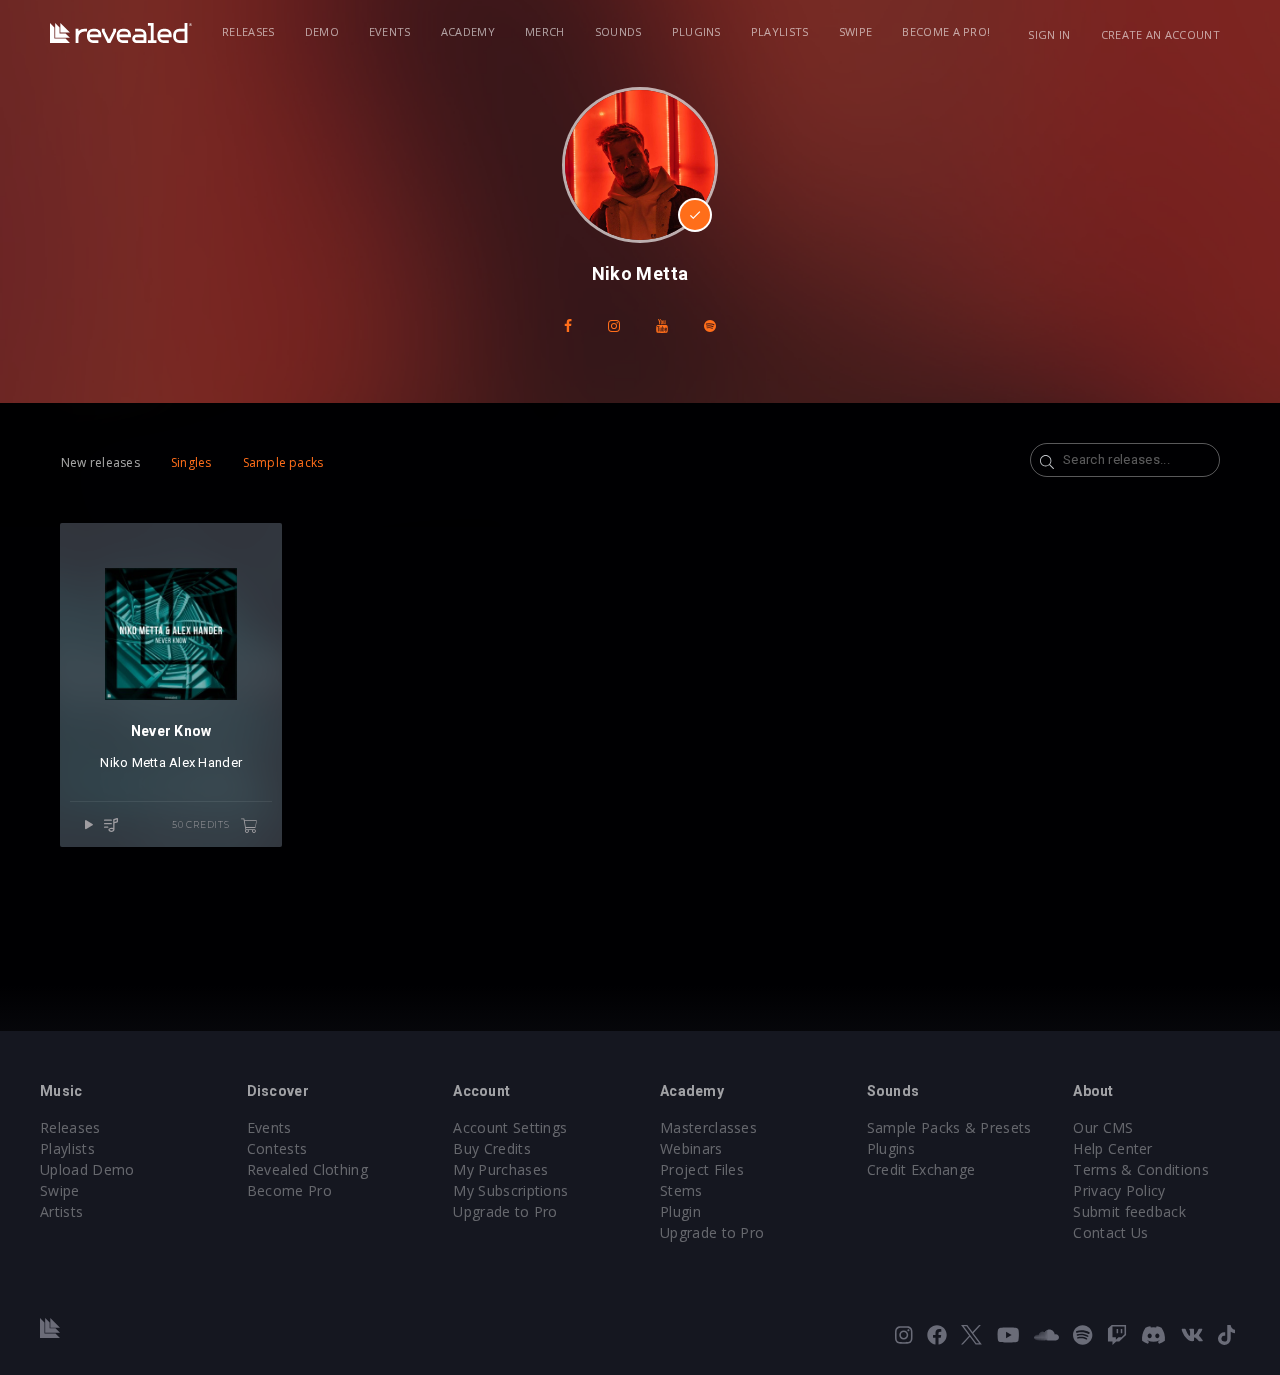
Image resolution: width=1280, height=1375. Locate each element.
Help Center (1113, 1148)
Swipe (856, 31)
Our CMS (1103, 1127)
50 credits (202, 824)
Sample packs (283, 462)
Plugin (680, 1211)
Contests (277, 1148)
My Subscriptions (510, 1190)
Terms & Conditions (1141, 1169)
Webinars (691, 1148)
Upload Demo (87, 1169)
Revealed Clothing (307, 1169)
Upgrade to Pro (505, 1211)
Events (390, 31)
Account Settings (510, 1127)
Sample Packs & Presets (949, 1127)
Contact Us (1110, 1232)
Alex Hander (205, 762)
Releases (248, 31)
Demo (322, 31)
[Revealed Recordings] (121, 33)
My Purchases (500, 1169)
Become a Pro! (946, 31)
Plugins (696, 31)
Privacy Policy (1119, 1190)
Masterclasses (708, 1127)
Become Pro (289, 1190)
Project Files (702, 1169)
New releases (100, 462)
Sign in (1049, 34)
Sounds (618, 31)
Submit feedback (1129, 1211)
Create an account (1160, 34)
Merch (545, 31)
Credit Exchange (921, 1169)
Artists (61, 1211)
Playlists (780, 31)
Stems (681, 1190)
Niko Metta (133, 762)
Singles (191, 462)
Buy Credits (492, 1148)
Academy (468, 31)
